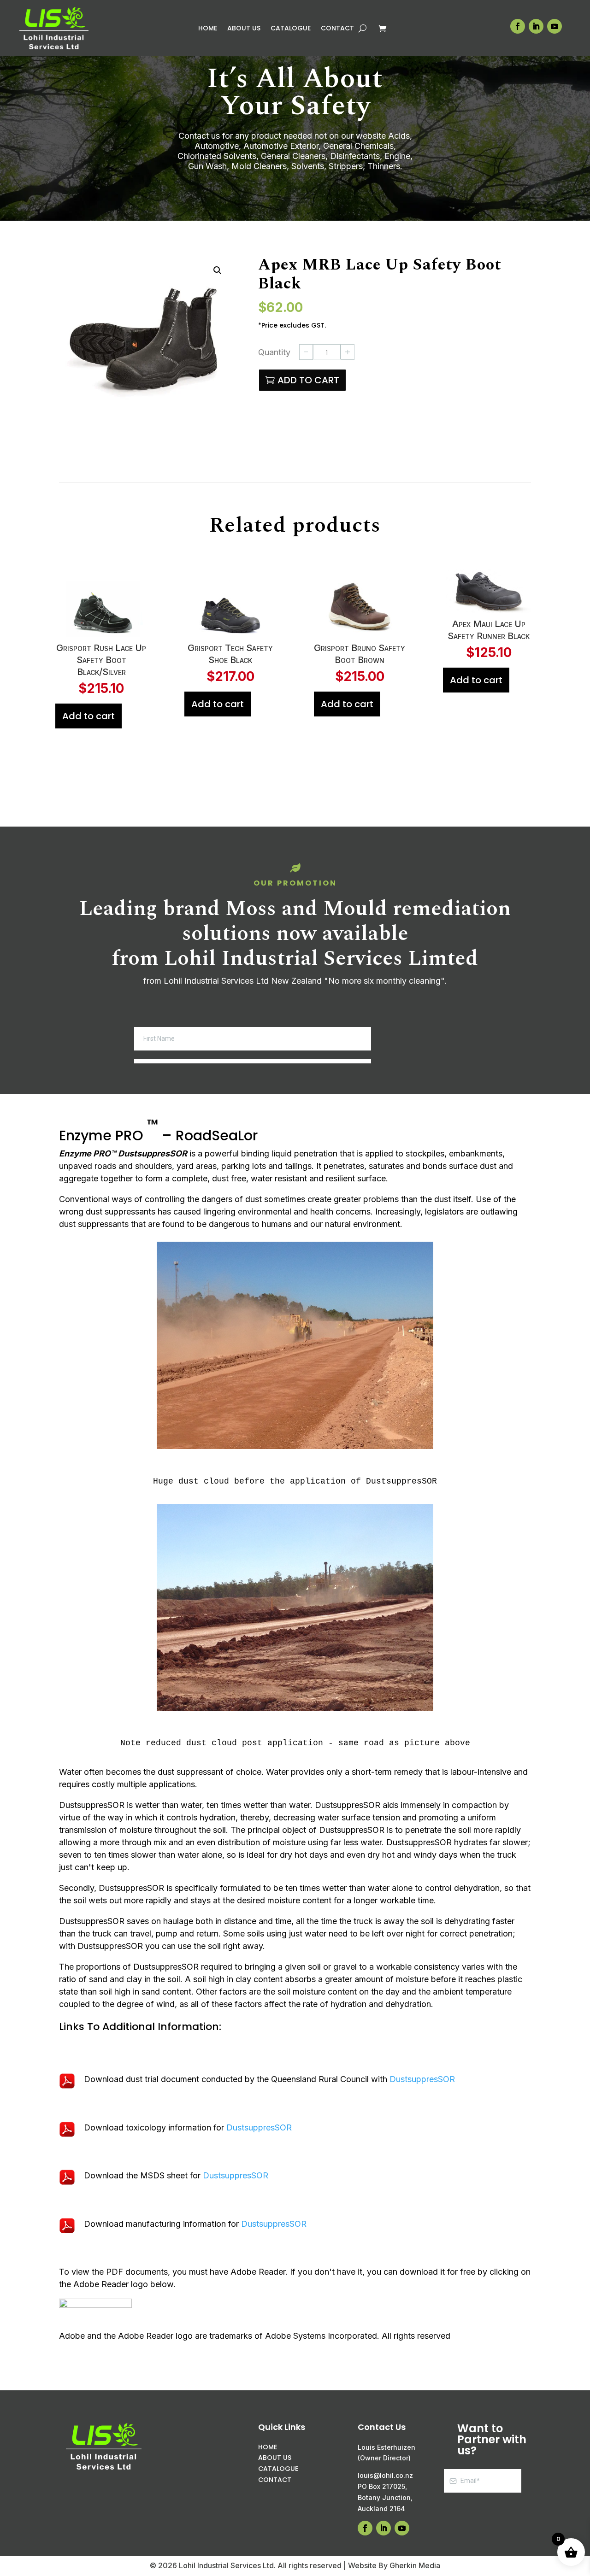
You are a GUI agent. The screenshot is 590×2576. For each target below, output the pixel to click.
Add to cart (308, 380)
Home (208, 29)
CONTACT (275, 2480)
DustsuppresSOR (422, 2079)
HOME (268, 2447)
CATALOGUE (278, 2469)
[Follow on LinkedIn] (536, 26)
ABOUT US (275, 2458)
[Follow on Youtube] (555, 26)
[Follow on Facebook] (518, 26)
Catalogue (291, 29)
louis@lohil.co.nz (385, 2475)
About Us (244, 29)
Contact (337, 29)
